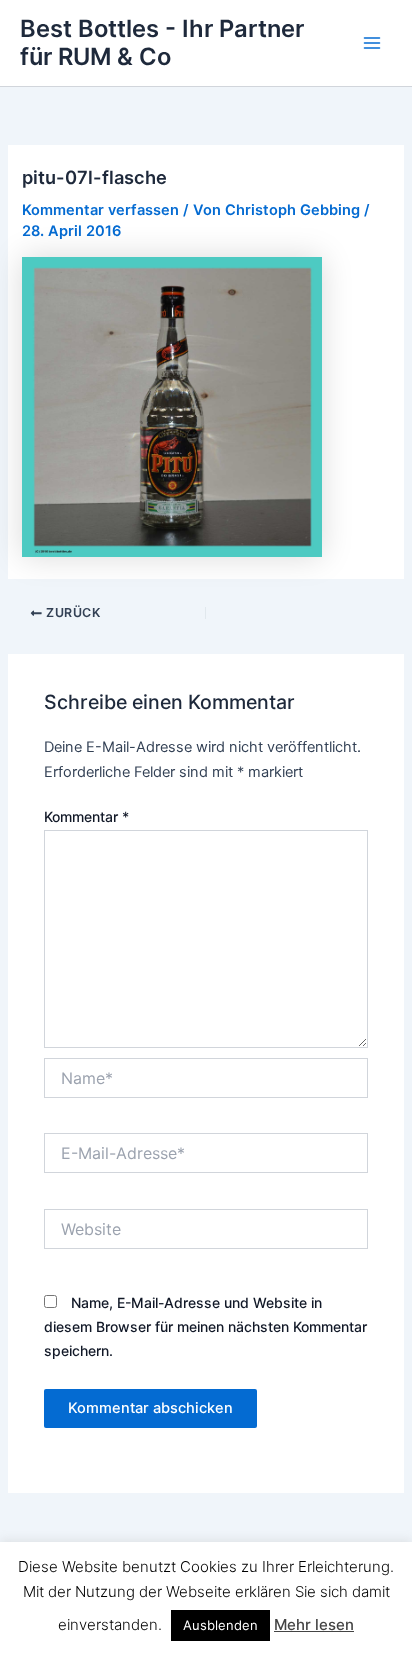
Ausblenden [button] (220, 1625)
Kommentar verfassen (100, 210)
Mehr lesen (314, 1624)
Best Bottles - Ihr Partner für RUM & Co (162, 42)
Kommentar (86, 816)
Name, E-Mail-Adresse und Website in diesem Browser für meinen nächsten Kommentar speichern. (205, 1326)
